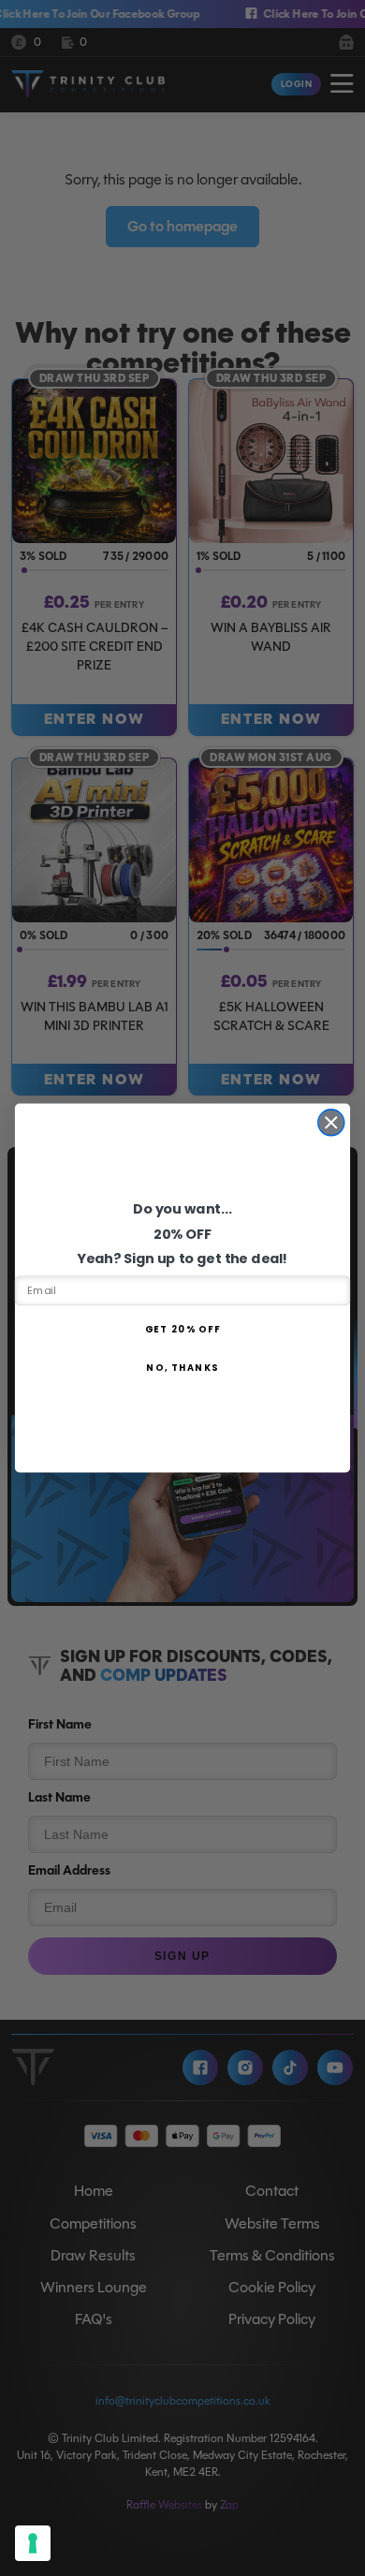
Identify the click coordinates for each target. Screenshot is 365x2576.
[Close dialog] (331, 1123)
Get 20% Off (183, 1329)
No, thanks (182, 1368)
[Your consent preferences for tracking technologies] (33, 2543)
